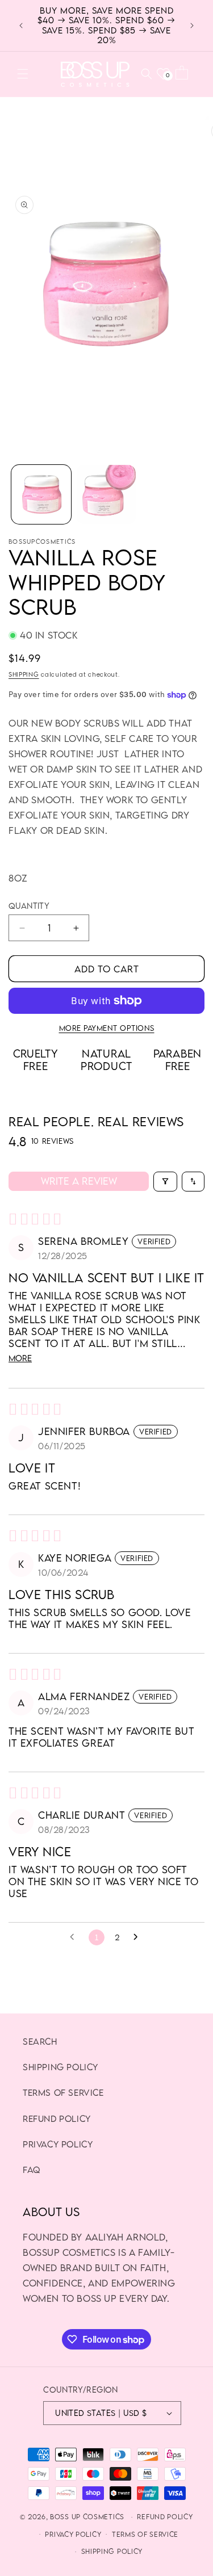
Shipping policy (60, 2067)
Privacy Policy (58, 2144)
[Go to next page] (139, 1937)
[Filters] (165, 1182)
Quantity (29, 906)
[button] (23, 74)
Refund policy (165, 2517)
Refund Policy (57, 2118)
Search (40, 2041)
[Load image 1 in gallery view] (41, 495)
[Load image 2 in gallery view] (106, 495)
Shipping (24, 674)
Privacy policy (73, 2534)
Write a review (79, 1181)
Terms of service (145, 2534)
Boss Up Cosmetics (87, 2517)
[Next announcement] (192, 26)
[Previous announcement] (21, 26)
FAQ (32, 2170)
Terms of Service (63, 2092)
